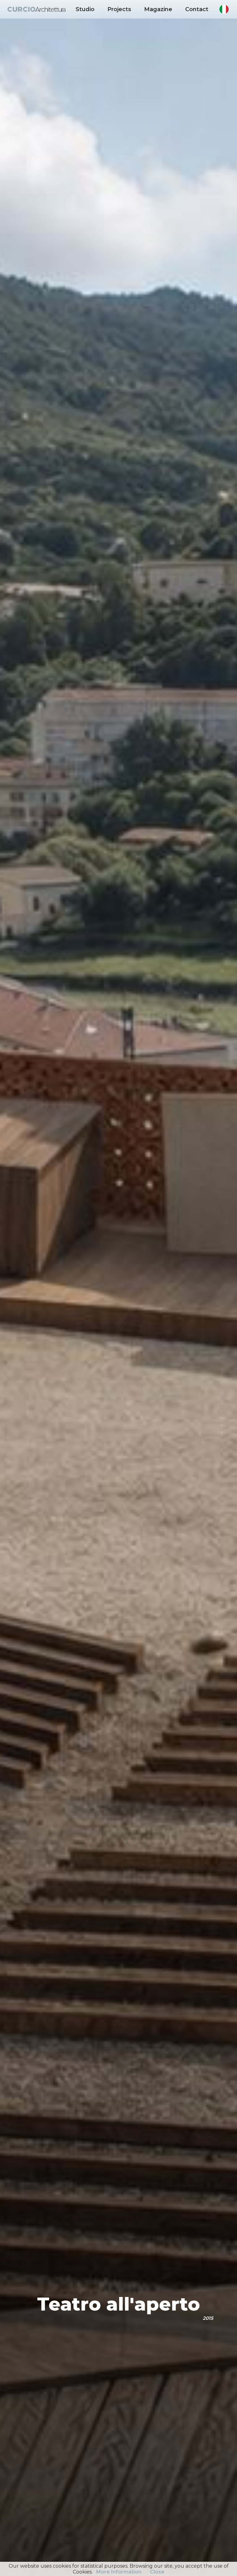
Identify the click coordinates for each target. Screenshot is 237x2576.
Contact (197, 9)
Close (157, 2572)
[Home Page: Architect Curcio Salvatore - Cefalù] (36, 9)
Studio (85, 9)
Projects (119, 9)
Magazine (158, 9)
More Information (119, 2572)
